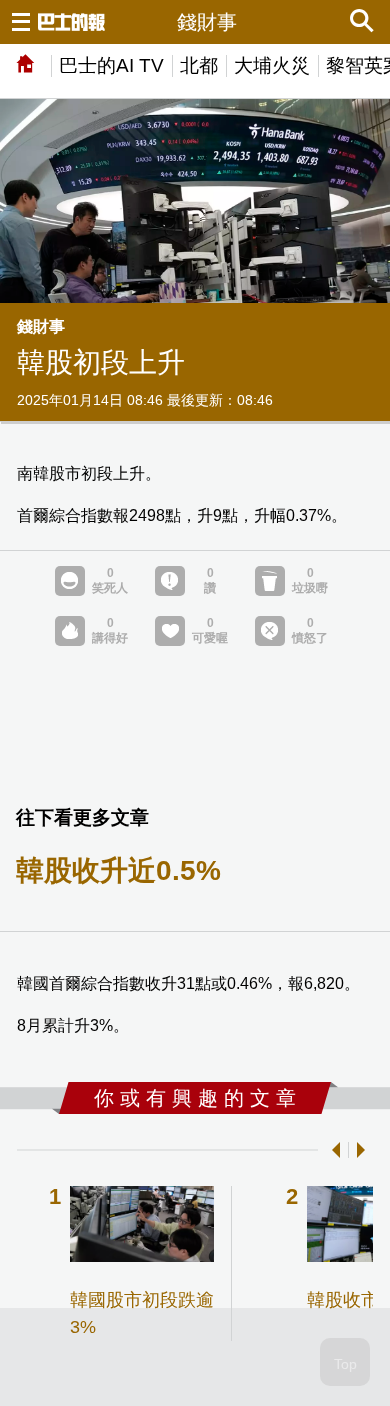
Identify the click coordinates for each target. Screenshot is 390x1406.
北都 (199, 65)
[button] (332, 1150)
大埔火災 (272, 65)
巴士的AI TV (111, 65)
